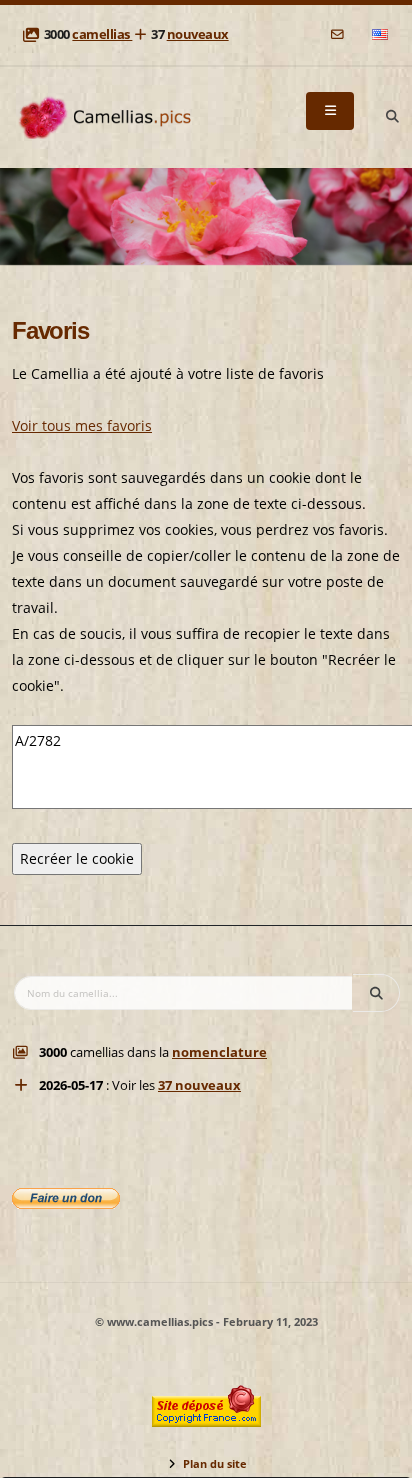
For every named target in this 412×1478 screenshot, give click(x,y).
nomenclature (219, 1052)
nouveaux (198, 34)
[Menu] (330, 111)
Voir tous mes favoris (82, 425)
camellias (102, 34)
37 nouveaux (199, 1085)
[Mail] (338, 34)
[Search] (392, 117)
